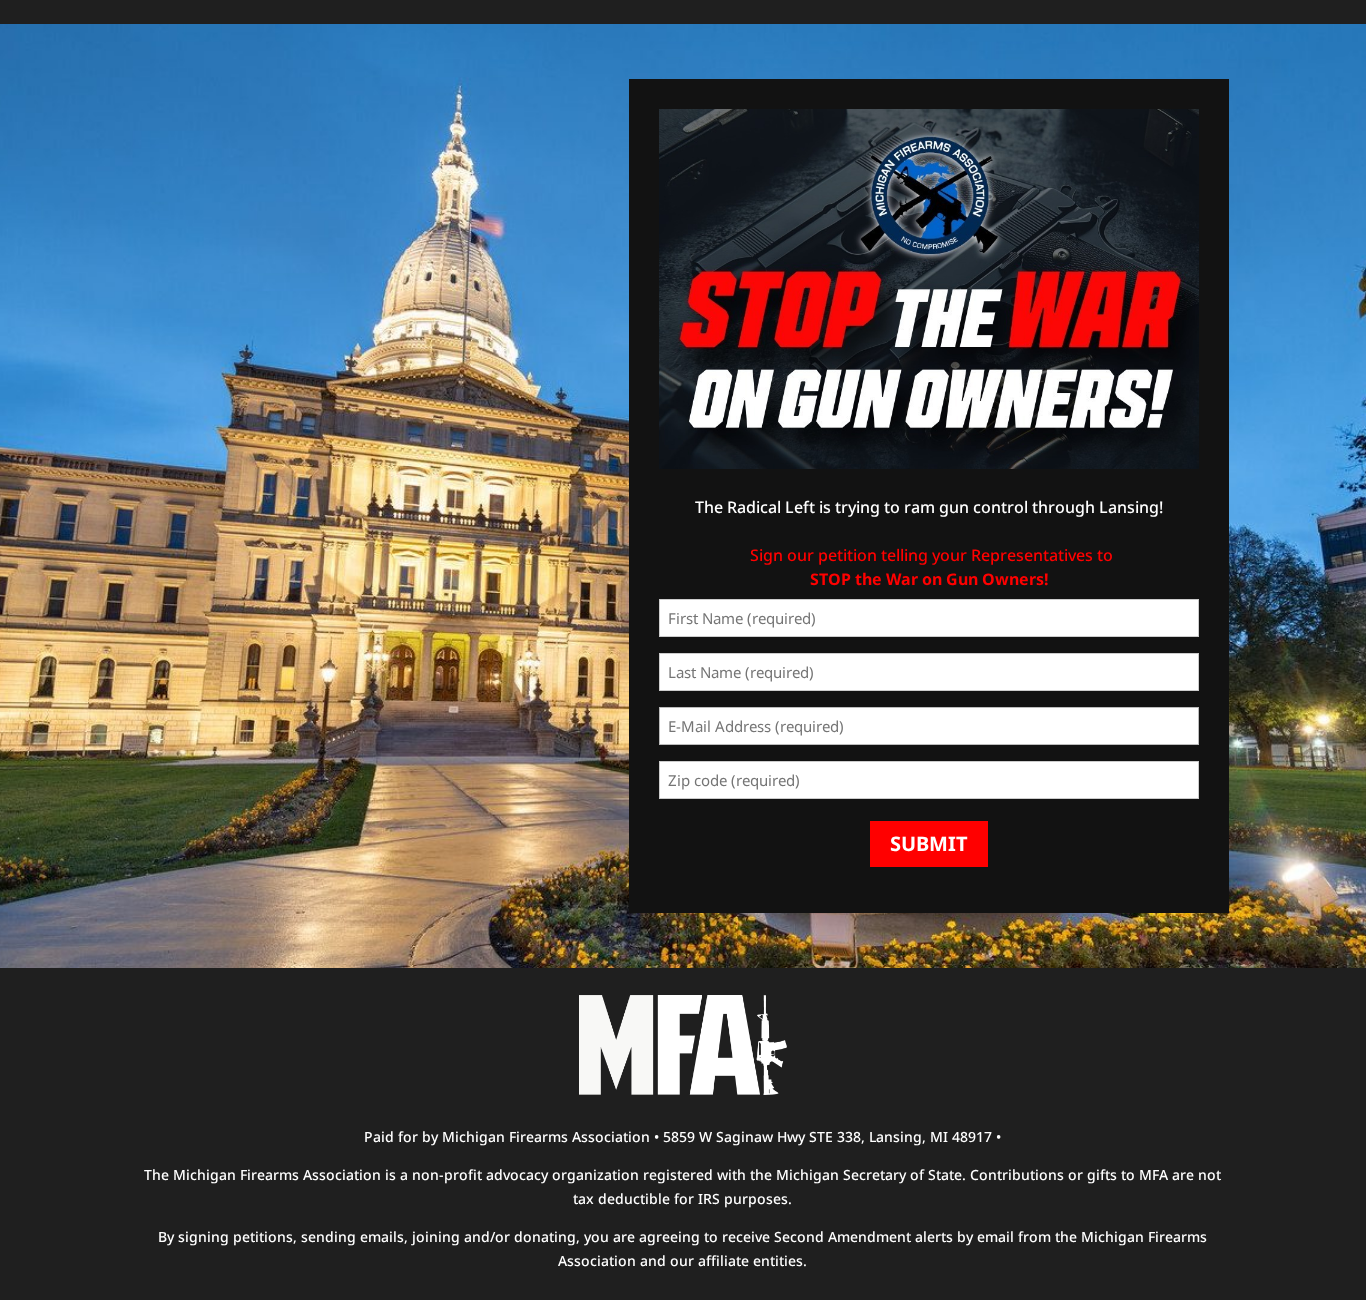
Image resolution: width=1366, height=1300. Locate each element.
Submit (929, 843)
